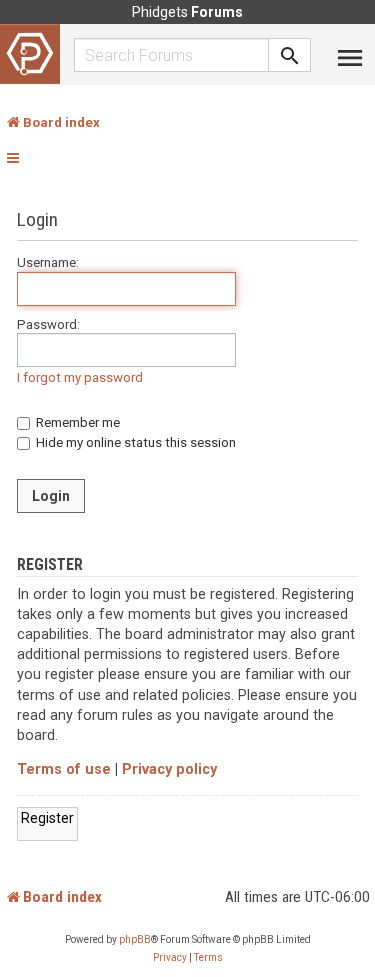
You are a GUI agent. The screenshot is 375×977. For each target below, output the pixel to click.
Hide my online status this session (134, 442)
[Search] (290, 55)
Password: (48, 324)
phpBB (135, 939)
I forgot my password (80, 377)
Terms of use (64, 769)
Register (47, 818)
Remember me (76, 422)
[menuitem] (170, 958)
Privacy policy (169, 769)
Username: (48, 262)
